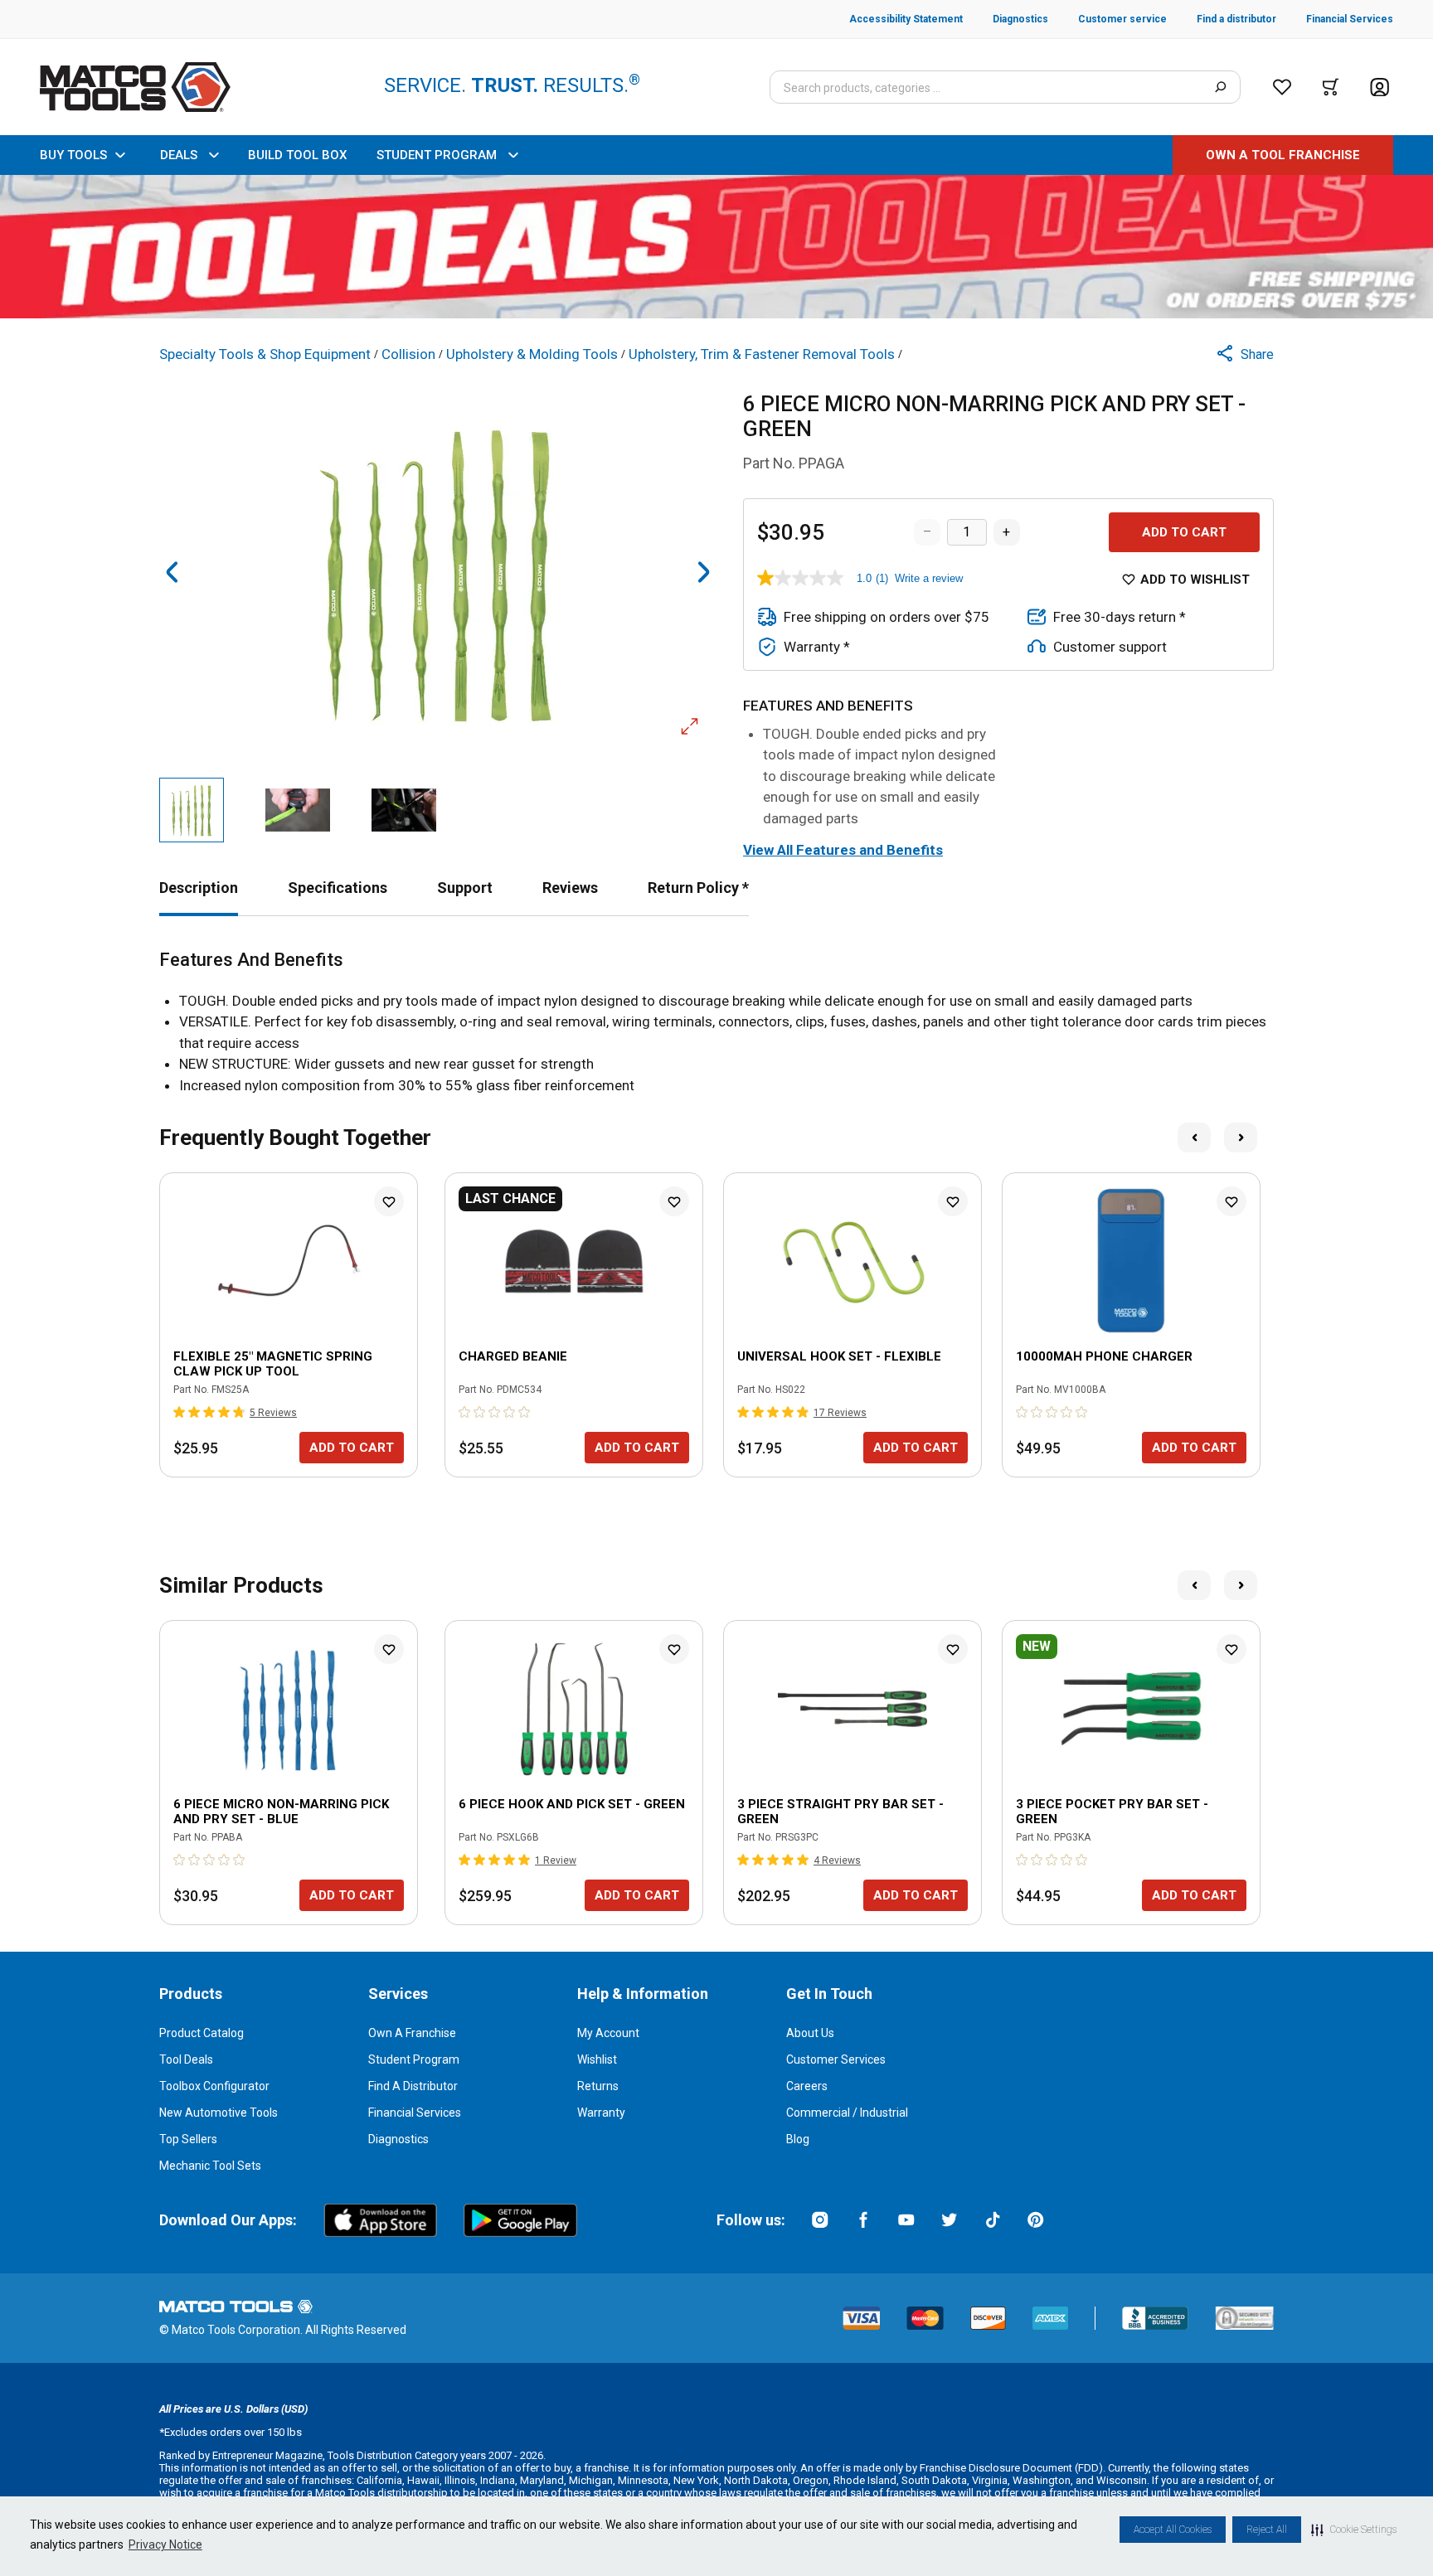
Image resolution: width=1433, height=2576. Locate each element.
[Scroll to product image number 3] (404, 810)
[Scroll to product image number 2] (298, 810)
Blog (798, 2139)
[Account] (1380, 87)
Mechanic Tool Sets (210, 2166)
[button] (1354, 2530)
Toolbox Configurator (214, 2086)
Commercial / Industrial (847, 2113)
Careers (807, 2086)
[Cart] (1331, 87)
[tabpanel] (716, 1023)
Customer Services (836, 2059)
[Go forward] (703, 572)
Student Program (414, 2059)
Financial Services (415, 2113)
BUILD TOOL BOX (297, 155)
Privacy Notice (165, 2544)
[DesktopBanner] (716, 247)
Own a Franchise (412, 2033)
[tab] (199, 888)
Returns (598, 2086)
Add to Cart (1184, 532)
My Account (608, 2033)
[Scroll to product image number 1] (192, 810)
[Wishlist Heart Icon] (389, 1201)
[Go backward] (172, 572)
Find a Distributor (413, 2086)
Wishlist (597, 2059)
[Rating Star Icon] (180, 1412)
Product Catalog (202, 2033)
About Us (810, 2033)
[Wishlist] (1282, 87)
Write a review (929, 578)
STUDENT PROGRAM (437, 155)
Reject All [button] (1267, 2530)
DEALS (179, 155)
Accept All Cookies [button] (1173, 2530)
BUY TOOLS (73, 155)
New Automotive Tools (219, 2113)
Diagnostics (398, 2139)
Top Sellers (188, 2139)
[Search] (1220, 87)
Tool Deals (186, 2059)
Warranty (601, 2113)
